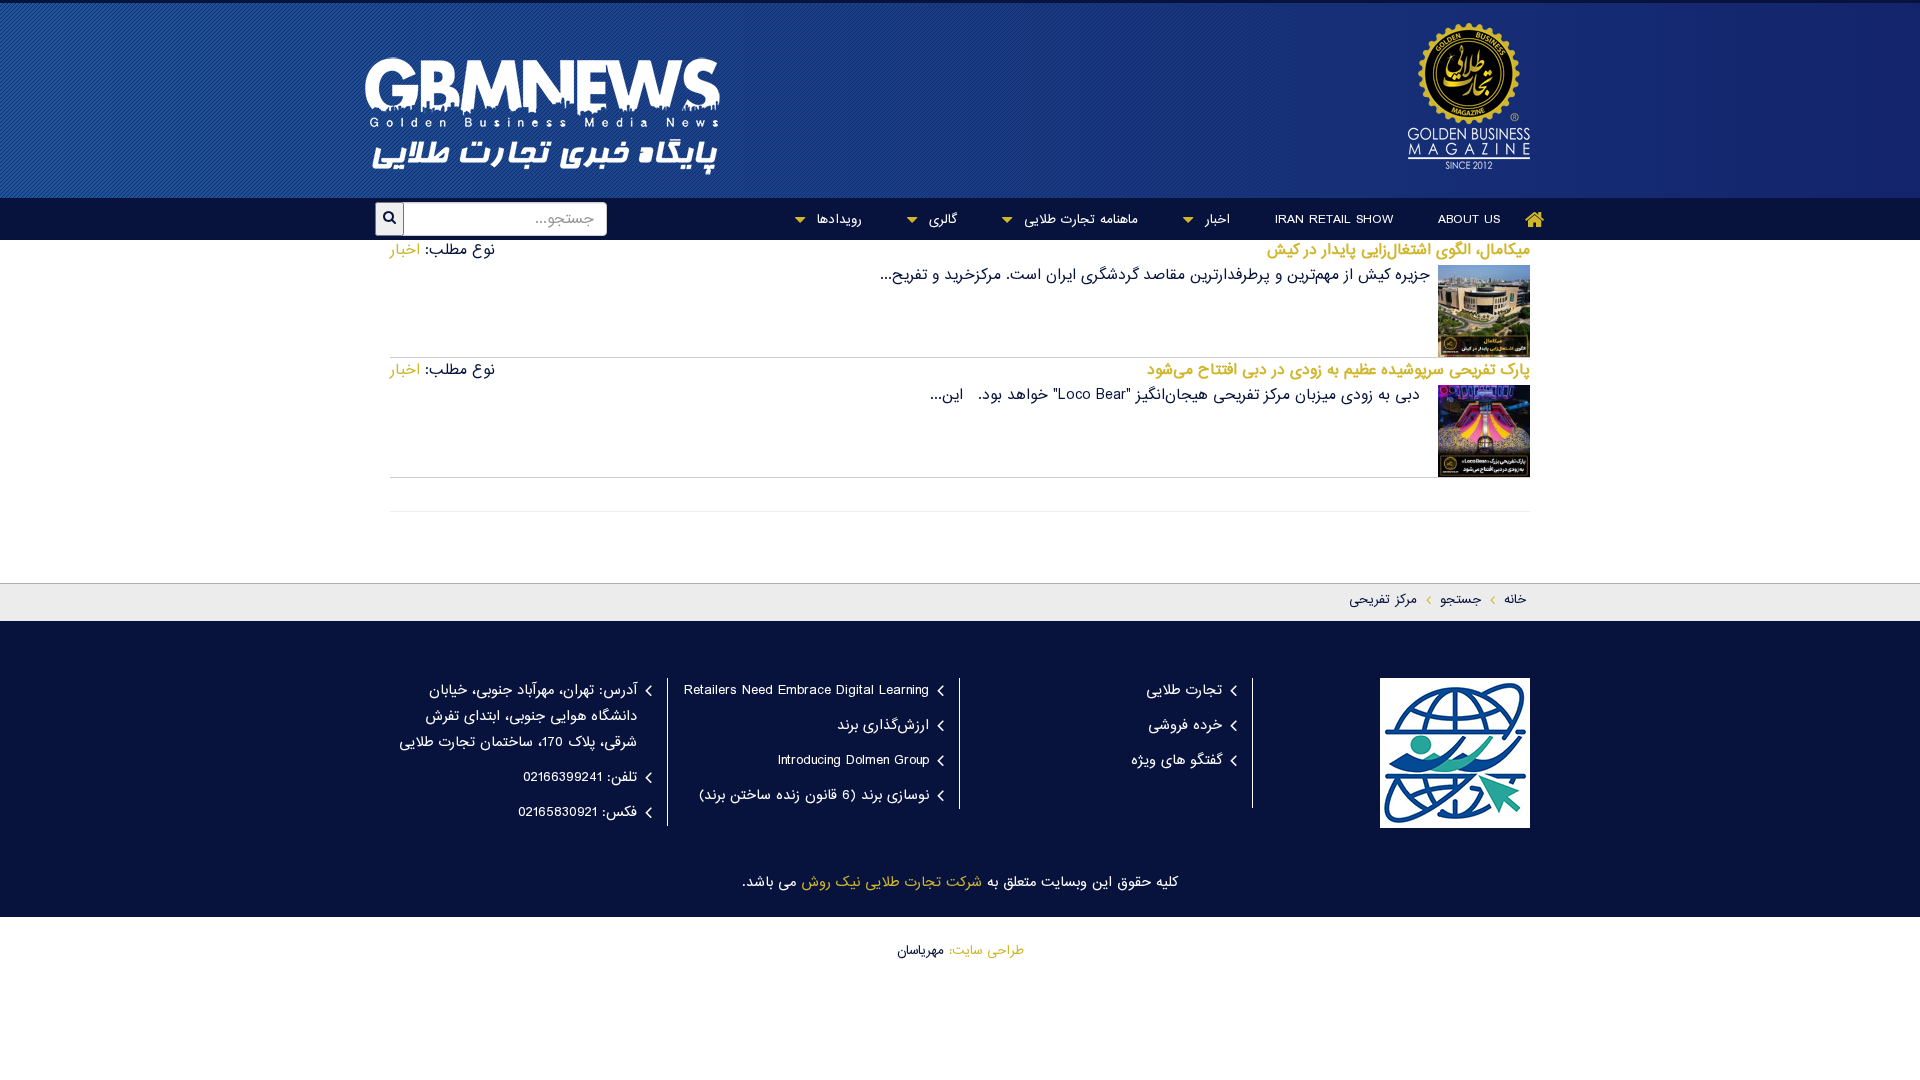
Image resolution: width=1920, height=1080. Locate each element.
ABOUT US (1469, 220)
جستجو (1460, 600)
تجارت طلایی (1184, 691)
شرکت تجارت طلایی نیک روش (891, 883)
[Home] (1535, 219)
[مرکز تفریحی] (1459, 96)
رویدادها (837, 220)
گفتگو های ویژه (1176, 761)
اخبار (1215, 220)
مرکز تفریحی (1383, 600)
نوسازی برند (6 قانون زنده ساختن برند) (814, 796)
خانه (1515, 600)
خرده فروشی (1185, 726)
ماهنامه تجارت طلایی (1078, 220)
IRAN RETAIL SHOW (1334, 220)
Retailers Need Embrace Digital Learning (806, 691)
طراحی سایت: (986, 951)
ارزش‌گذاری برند (883, 726)
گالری (940, 220)
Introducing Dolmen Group (853, 761)
